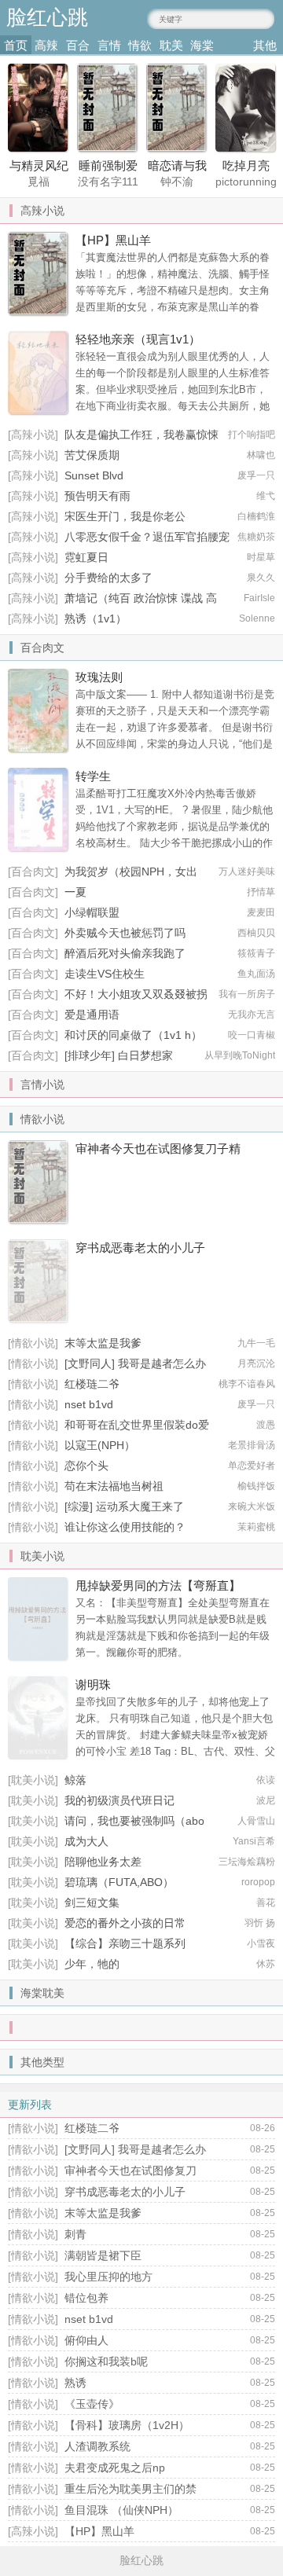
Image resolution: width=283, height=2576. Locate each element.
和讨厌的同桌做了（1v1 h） (133, 1035)
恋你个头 (86, 1466)
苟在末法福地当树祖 (114, 1486)
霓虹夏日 (86, 557)
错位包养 (86, 2298)
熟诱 (75, 2383)
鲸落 (75, 1780)
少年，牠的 (92, 1964)
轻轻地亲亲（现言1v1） (138, 339)
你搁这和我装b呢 (106, 2361)
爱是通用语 (92, 1015)
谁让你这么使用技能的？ (125, 1527)
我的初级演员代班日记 (119, 1800)
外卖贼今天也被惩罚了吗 (125, 933)
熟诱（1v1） (96, 618)
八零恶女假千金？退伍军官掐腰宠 (147, 537)
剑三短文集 (92, 1903)
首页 (16, 45)
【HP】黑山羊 (113, 240)
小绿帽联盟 (92, 912)
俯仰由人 (86, 2340)
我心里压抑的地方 (108, 2277)
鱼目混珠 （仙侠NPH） (121, 2510)
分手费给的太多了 (108, 578)
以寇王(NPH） (100, 1445)
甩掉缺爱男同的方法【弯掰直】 (158, 1585)
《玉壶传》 (92, 2404)
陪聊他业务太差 (103, 1862)
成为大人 (86, 1841)
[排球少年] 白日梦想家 (119, 1055)
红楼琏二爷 (92, 1384)
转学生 (93, 776)
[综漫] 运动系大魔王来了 (124, 1506)
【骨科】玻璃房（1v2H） (127, 2425)
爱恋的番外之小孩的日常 (125, 1923)
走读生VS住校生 (105, 974)
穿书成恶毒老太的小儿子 (140, 1248)
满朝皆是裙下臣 (103, 2255)
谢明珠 (93, 1684)
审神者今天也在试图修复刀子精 (158, 1149)
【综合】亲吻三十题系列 (125, 1943)
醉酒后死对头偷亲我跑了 (125, 953)
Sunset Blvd (94, 475)
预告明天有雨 (97, 496)
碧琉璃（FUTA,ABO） (119, 1882)
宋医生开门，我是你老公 (125, 516)
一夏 (75, 892)
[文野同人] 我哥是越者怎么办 (135, 1363)
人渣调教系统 (97, 2446)
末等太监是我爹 (103, 1343)
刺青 (75, 2234)
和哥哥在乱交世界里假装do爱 (137, 1425)
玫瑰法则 (99, 677)
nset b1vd (89, 1404)
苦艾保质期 (92, 455)
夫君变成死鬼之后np (115, 2468)
